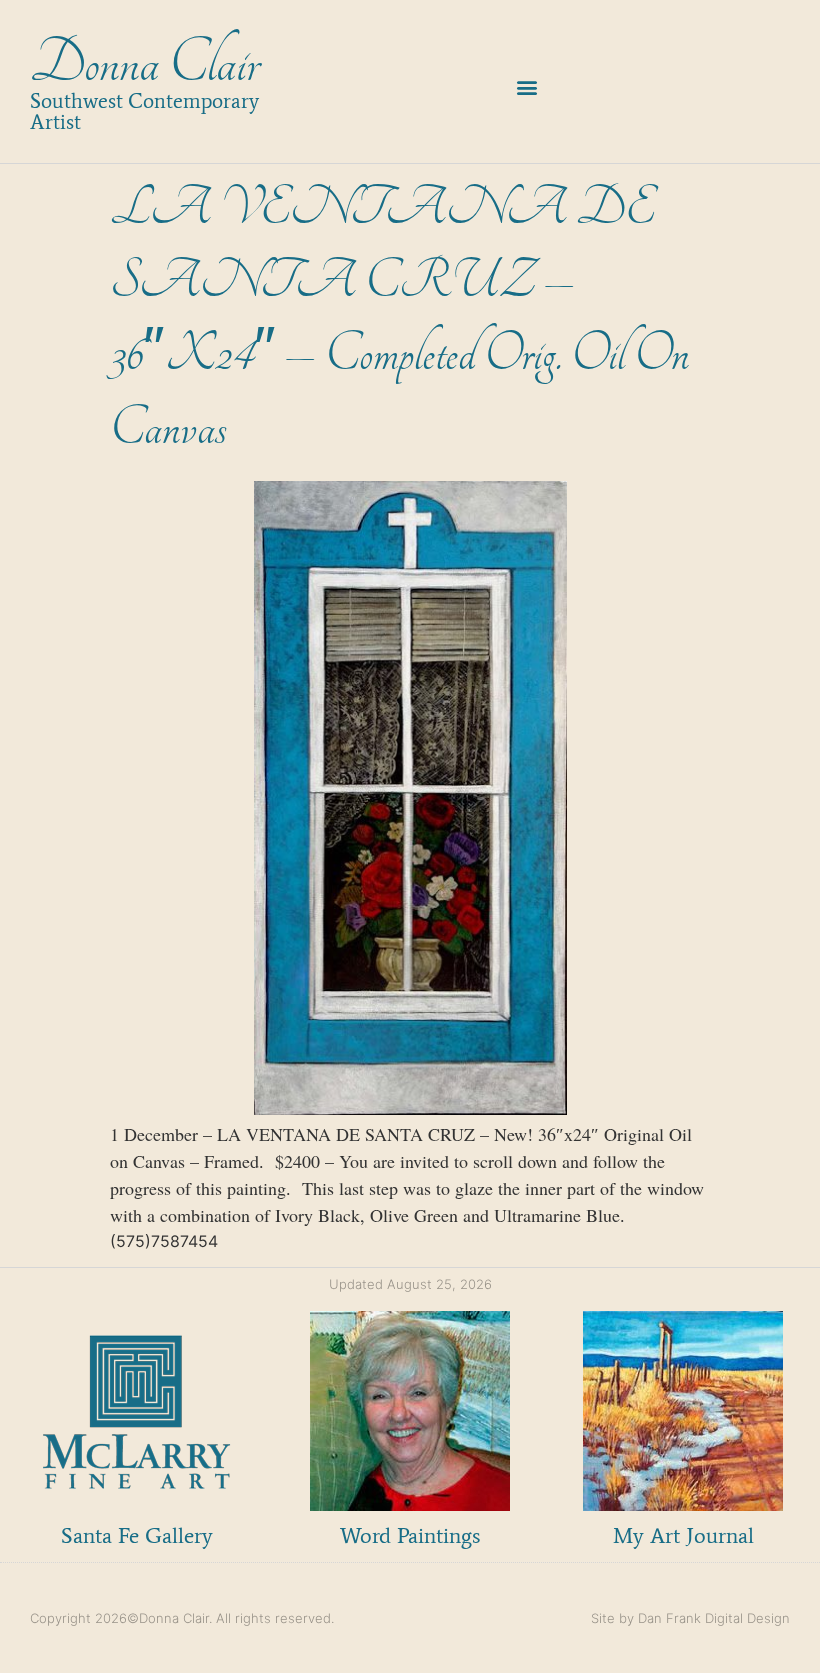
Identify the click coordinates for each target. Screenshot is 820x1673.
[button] (526, 87)
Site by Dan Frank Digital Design (690, 1618)
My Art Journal (683, 1535)
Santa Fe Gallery (137, 1535)
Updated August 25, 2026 (410, 1284)
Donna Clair (144, 63)
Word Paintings (410, 1535)
